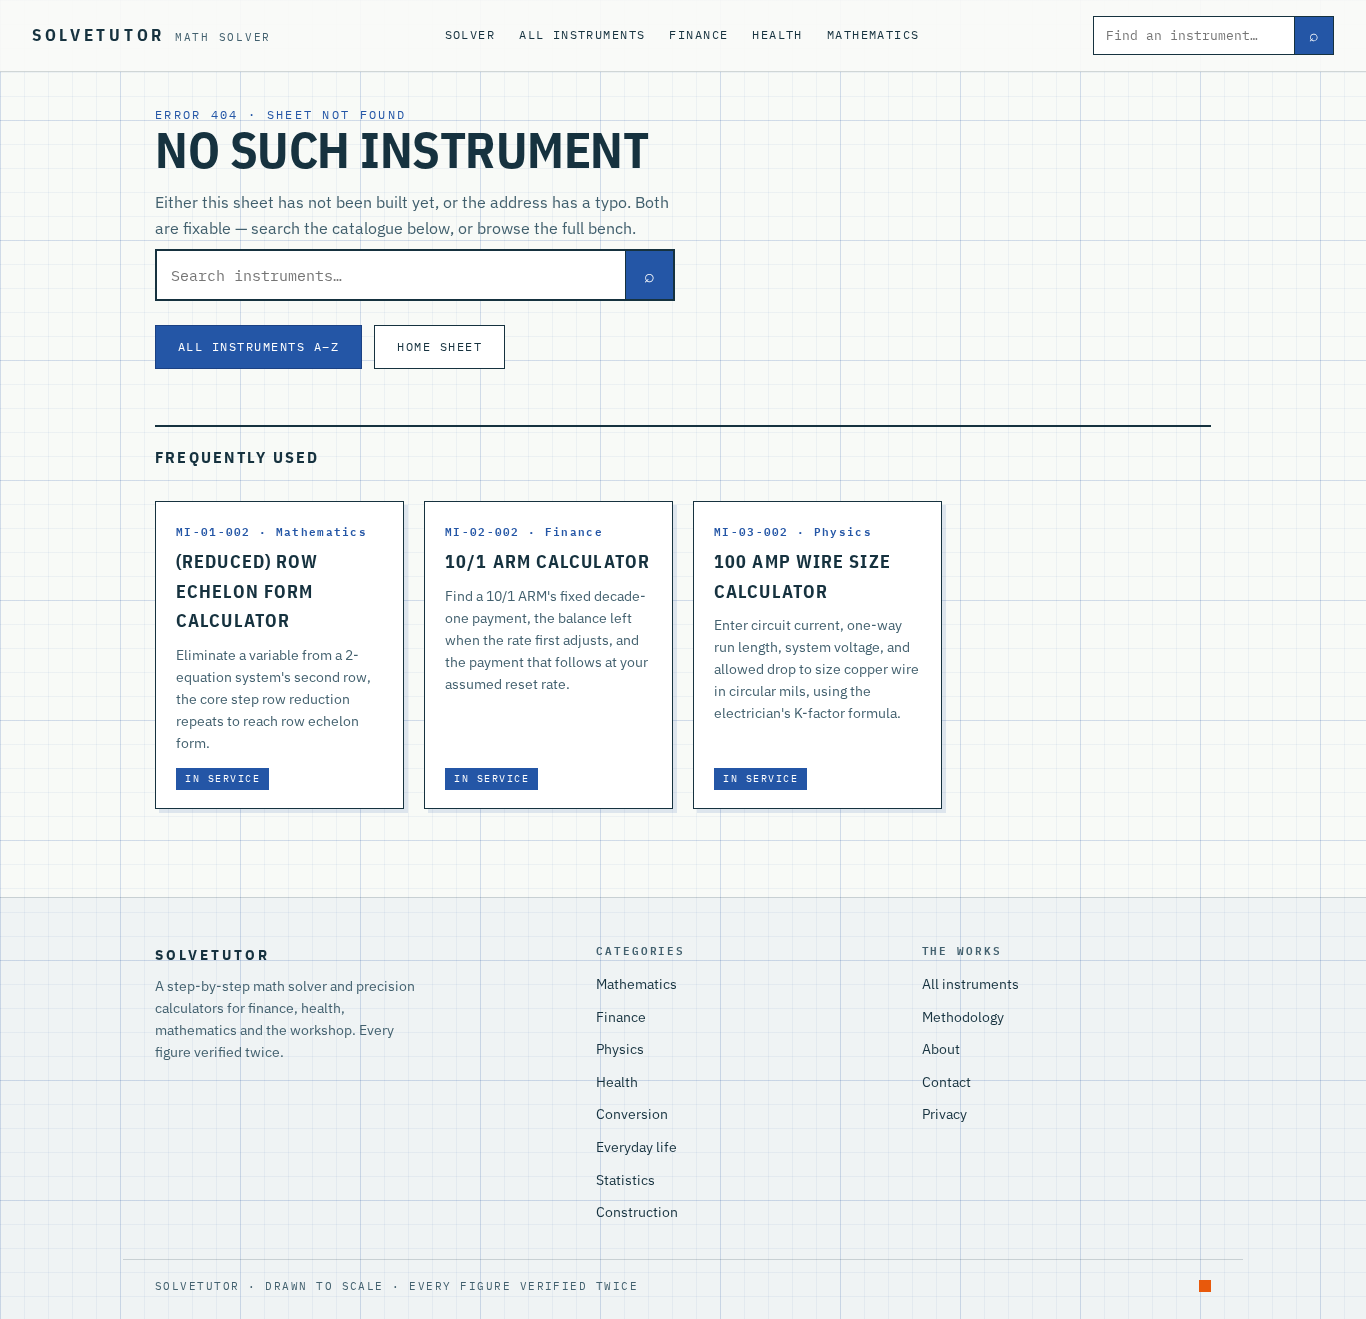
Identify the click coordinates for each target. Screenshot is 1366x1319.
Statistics (625, 1180)
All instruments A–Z (258, 346)
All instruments (582, 34)
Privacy (944, 1114)
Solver (470, 34)
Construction (637, 1212)
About (941, 1049)
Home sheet (439, 346)
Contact (946, 1082)
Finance (698, 34)
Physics (620, 1049)
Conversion (632, 1114)
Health (777, 34)
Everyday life (636, 1147)
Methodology (963, 1017)
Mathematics (873, 34)
